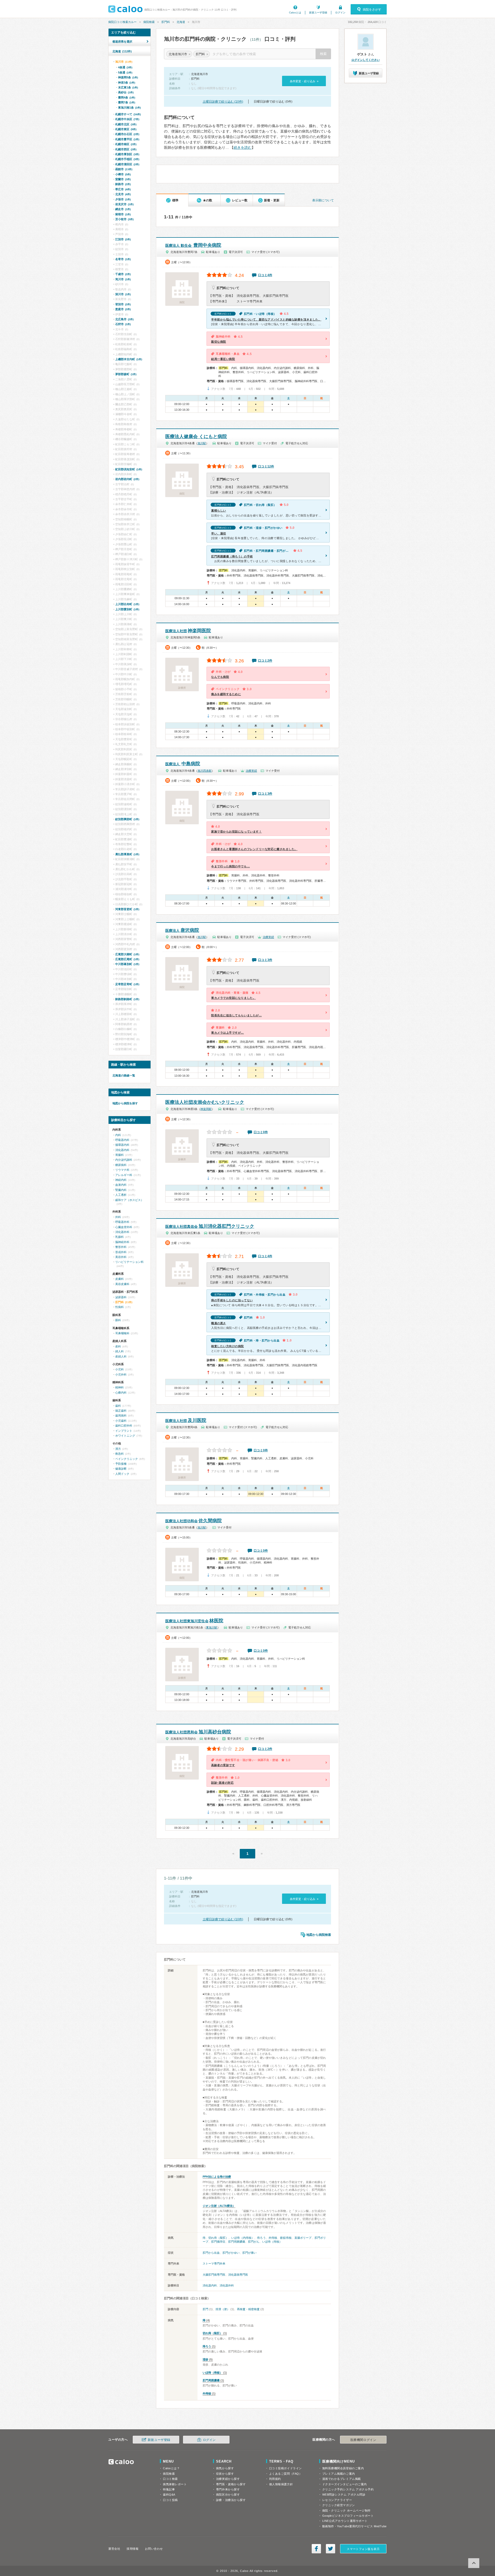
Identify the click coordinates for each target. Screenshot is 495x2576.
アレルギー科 (124, 1175)
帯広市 (123, 189)
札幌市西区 (126, 149)
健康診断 (121, 1469)
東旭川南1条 (129, 108)
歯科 (118, 1406)
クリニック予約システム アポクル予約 (348, 2489)
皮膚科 (119, 1279)
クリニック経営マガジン (339, 2505)
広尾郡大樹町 (127, 954)
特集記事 (169, 2489)
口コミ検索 (170, 2479)
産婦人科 (121, 1356)
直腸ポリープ (303, 2238)
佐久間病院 (193, 1521)
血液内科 (121, 1185)
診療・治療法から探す (231, 2500)
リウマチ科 (122, 1170)
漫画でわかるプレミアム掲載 (342, 2479)
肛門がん (254, 2242)
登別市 (123, 304)
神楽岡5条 (128, 77)
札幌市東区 (126, 129)
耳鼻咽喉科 (122, 1333)
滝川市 (123, 279)
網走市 (123, 209)
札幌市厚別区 (127, 154)
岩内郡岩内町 (127, 479)
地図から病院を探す (125, 1103)
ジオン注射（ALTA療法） (219, 2206)
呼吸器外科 (122, 1222)
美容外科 (121, 1257)
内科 (118, 1135)
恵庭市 (123, 309)
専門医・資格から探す (231, 2484)
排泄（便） (223, 2309)
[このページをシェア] (316, 2549)
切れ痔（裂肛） (218, 2238)
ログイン (340, 13)
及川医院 (186, 1420)
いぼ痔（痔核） (272, 2242)
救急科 (119, 1454)
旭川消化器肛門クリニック (210, 1226)
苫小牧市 (124, 219)
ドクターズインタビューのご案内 (345, 2484)
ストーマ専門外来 (214, 2264)
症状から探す (225, 2474)
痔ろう (261, 2238)
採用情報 (133, 2549)
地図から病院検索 (319, 1935)
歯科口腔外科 (124, 1426)
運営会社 (114, 2549)
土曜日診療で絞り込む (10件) (223, 102)
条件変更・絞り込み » (304, 81)
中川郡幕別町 (127, 964)
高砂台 (126, 92)
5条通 (125, 72)
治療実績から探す (228, 2479)
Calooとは (295, 13)
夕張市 (123, 199)
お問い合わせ (154, 2549)
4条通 (125, 67)
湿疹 (205, 2359)
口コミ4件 (265, 275)
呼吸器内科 (122, 1140)
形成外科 (121, 1252)
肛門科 (166, 22)
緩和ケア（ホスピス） (129, 1200)
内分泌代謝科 (124, 1160)
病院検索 (149, 22)
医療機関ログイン (363, 2440)
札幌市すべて (128, 114)
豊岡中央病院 (193, 245)
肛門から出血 (211, 2253)
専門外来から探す (228, 2489)
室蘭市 (123, 179)
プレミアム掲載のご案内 (339, 2474)
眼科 (118, 1320)
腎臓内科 (121, 1190)
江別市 (123, 239)
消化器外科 (227, 2285)
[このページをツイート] (331, 2549)
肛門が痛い (249, 2253)
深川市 (123, 294)
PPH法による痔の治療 (217, 2177)
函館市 (124, 169)
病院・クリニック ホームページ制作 (346, 2511)
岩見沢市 (124, 204)
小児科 (119, 1369)
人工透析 (121, 1195)
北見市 (123, 194)
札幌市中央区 (127, 119)
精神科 (119, 1387)
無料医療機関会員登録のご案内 (343, 2468)
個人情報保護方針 (281, 2484)
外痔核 (273, 2238)
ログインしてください (366, 60)
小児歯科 (121, 1421)
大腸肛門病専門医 (214, 2275)
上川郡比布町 (127, 604)
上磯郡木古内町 (129, 359)
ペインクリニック (127, 1459)
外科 (118, 1217)
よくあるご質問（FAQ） (286, 2474)
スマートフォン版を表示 (363, 2549)
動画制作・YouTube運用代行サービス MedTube (354, 2526)
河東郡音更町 (127, 909)
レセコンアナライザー (337, 2500)
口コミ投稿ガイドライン (286, 2468)
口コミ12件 (266, 466)
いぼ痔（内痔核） (243, 2238)
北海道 (181, 22)
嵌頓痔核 (286, 2238)
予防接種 (121, 1464)
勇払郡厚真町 (127, 854)
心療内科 (121, 1393)
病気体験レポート (175, 2484)
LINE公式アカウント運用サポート (345, 2521)
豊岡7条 (127, 102)
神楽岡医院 (188, 631)
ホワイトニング (125, 1436)
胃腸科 (119, 1155)
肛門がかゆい (231, 2253)
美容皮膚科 (122, 1284)
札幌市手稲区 (127, 159)
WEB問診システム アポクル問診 (344, 2495)
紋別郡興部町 (127, 819)
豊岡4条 (127, 97)
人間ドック (122, 1474)
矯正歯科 (121, 1411)
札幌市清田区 (127, 164)
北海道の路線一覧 (124, 1075)
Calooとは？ (171, 2468)
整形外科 (121, 1247)
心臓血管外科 (124, 1227)
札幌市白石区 (127, 134)
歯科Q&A (169, 2495)
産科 (118, 1346)
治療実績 (251, 771)
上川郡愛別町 (127, 609)
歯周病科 (121, 1415)
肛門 (205, 2309)
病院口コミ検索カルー (122, 22)
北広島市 (124, 319)
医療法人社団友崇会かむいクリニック (205, 1102)
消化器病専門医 (238, 2275)
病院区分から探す (228, 2495)
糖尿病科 (121, 1165)
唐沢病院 (182, 930)
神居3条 (127, 83)
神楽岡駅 (206, 1109)
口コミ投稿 (170, 2500)
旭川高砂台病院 (198, 1732)
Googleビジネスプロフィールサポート (348, 2516)
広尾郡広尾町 (127, 959)
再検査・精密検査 (248, 2309)
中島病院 (183, 764)
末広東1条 (128, 87)
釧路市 (123, 184)
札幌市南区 (126, 144)
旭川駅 (202, 443)
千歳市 (123, 274)
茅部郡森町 (126, 374)
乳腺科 (119, 1237)
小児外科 (121, 1375)
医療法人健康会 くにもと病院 (196, 437)
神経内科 (121, 1180)
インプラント (124, 1431)
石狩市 (123, 324)
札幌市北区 (126, 124)
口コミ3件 (265, 794)
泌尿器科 (121, 1297)
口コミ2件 (265, 661)
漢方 (118, 1449)
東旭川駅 (212, 1627)
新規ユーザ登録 (318, 13)
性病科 (119, 1307)
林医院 (194, 1621)
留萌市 (123, 214)
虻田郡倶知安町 (129, 469)
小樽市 (123, 174)
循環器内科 (122, 1145)
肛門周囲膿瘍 (237, 2242)
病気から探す (225, 2468)
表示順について (323, 200)
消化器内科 (210, 2285)
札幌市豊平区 (127, 139)
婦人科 (119, 1351)
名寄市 (123, 259)
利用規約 (275, 2479)
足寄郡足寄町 (127, 984)
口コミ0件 (261, 1132)
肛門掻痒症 (218, 2242)
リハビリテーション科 (129, 1262)
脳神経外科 (122, 1242)
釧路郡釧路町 (127, 999)
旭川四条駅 (205, 771)
